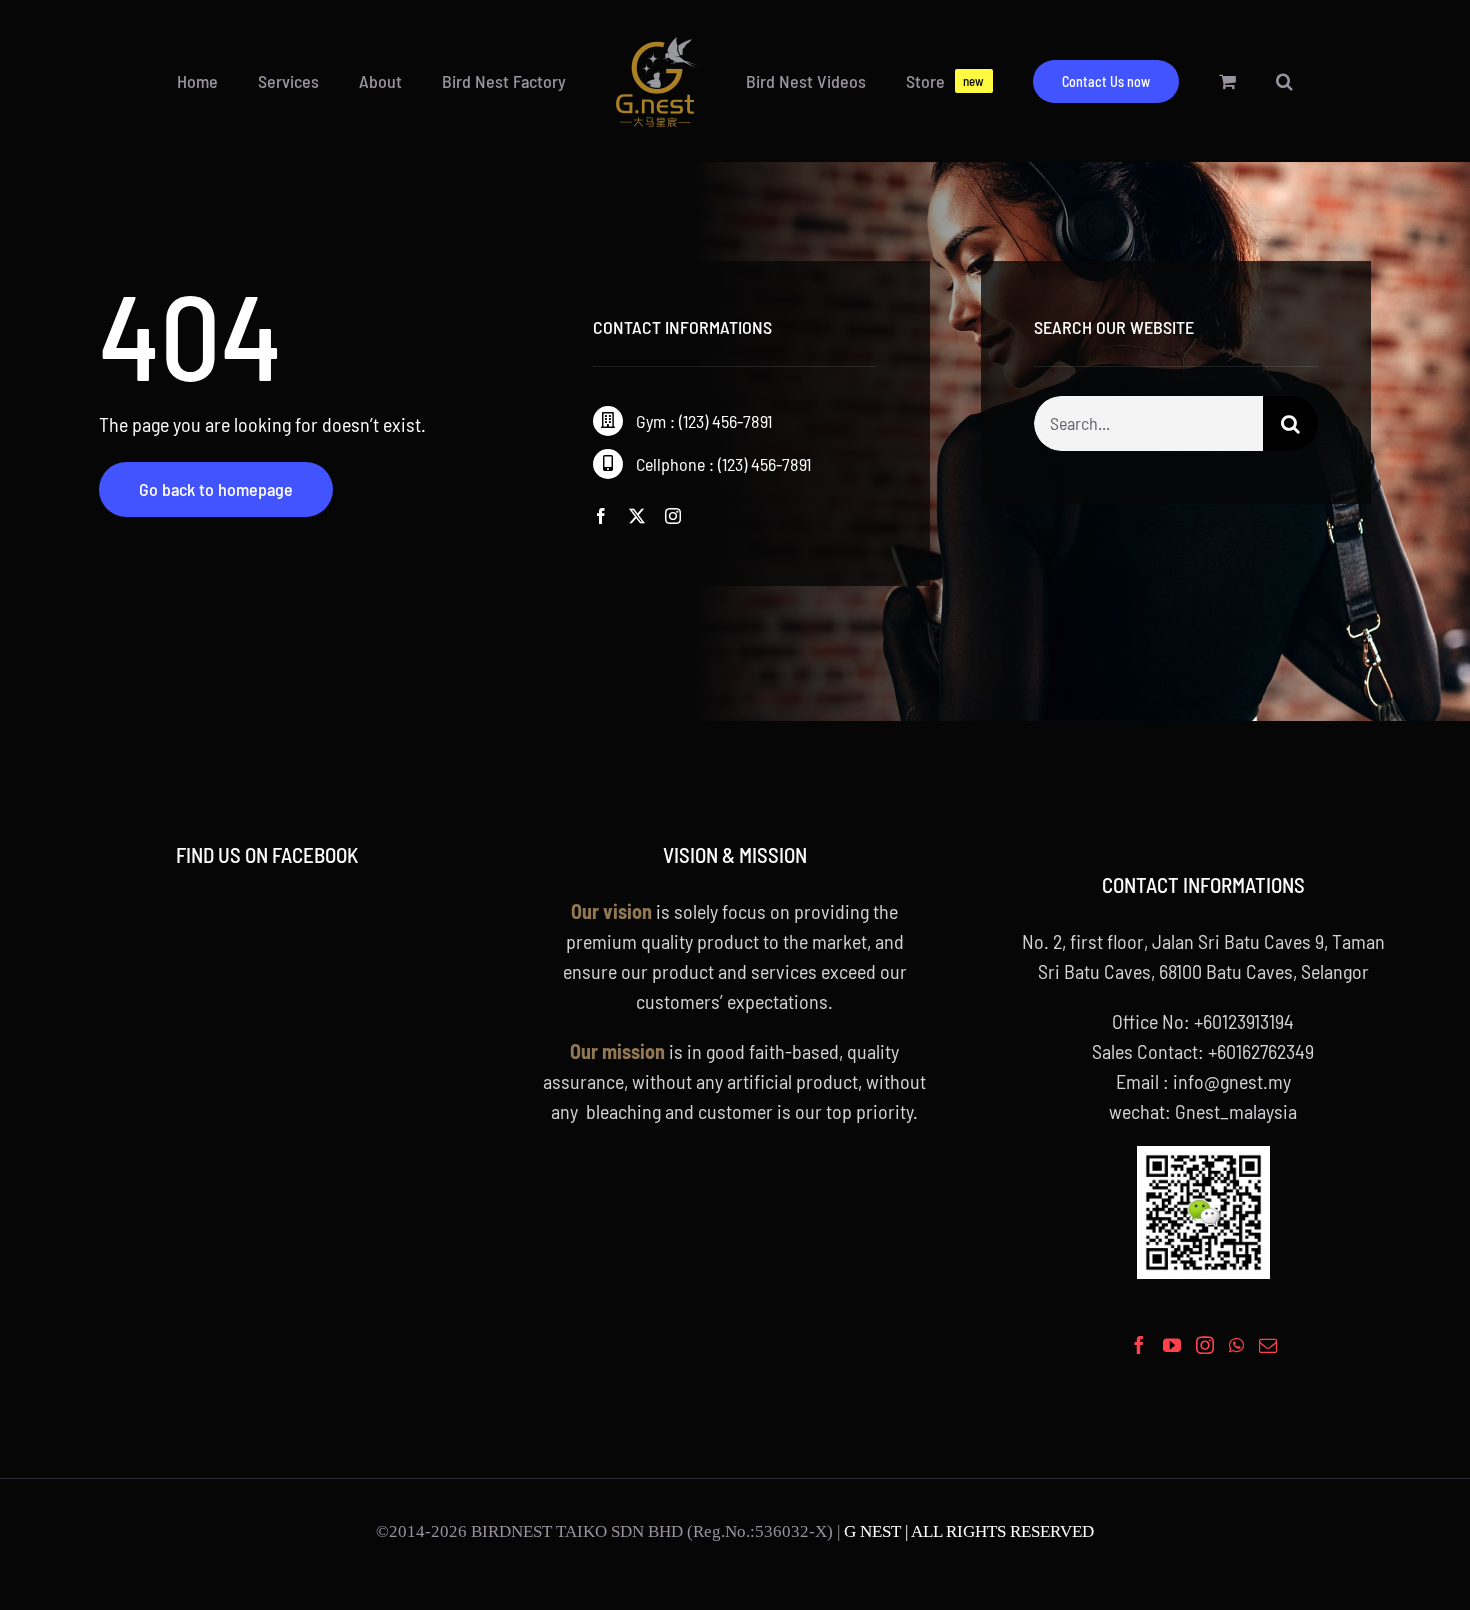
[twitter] (637, 516)
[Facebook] (1139, 1345)
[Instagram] (1205, 1345)
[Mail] (1268, 1345)
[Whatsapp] (1236, 1345)
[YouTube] (1172, 1345)
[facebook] (601, 516)
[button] (1204, 81)
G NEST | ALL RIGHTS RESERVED (969, 1531)
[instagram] (673, 516)
